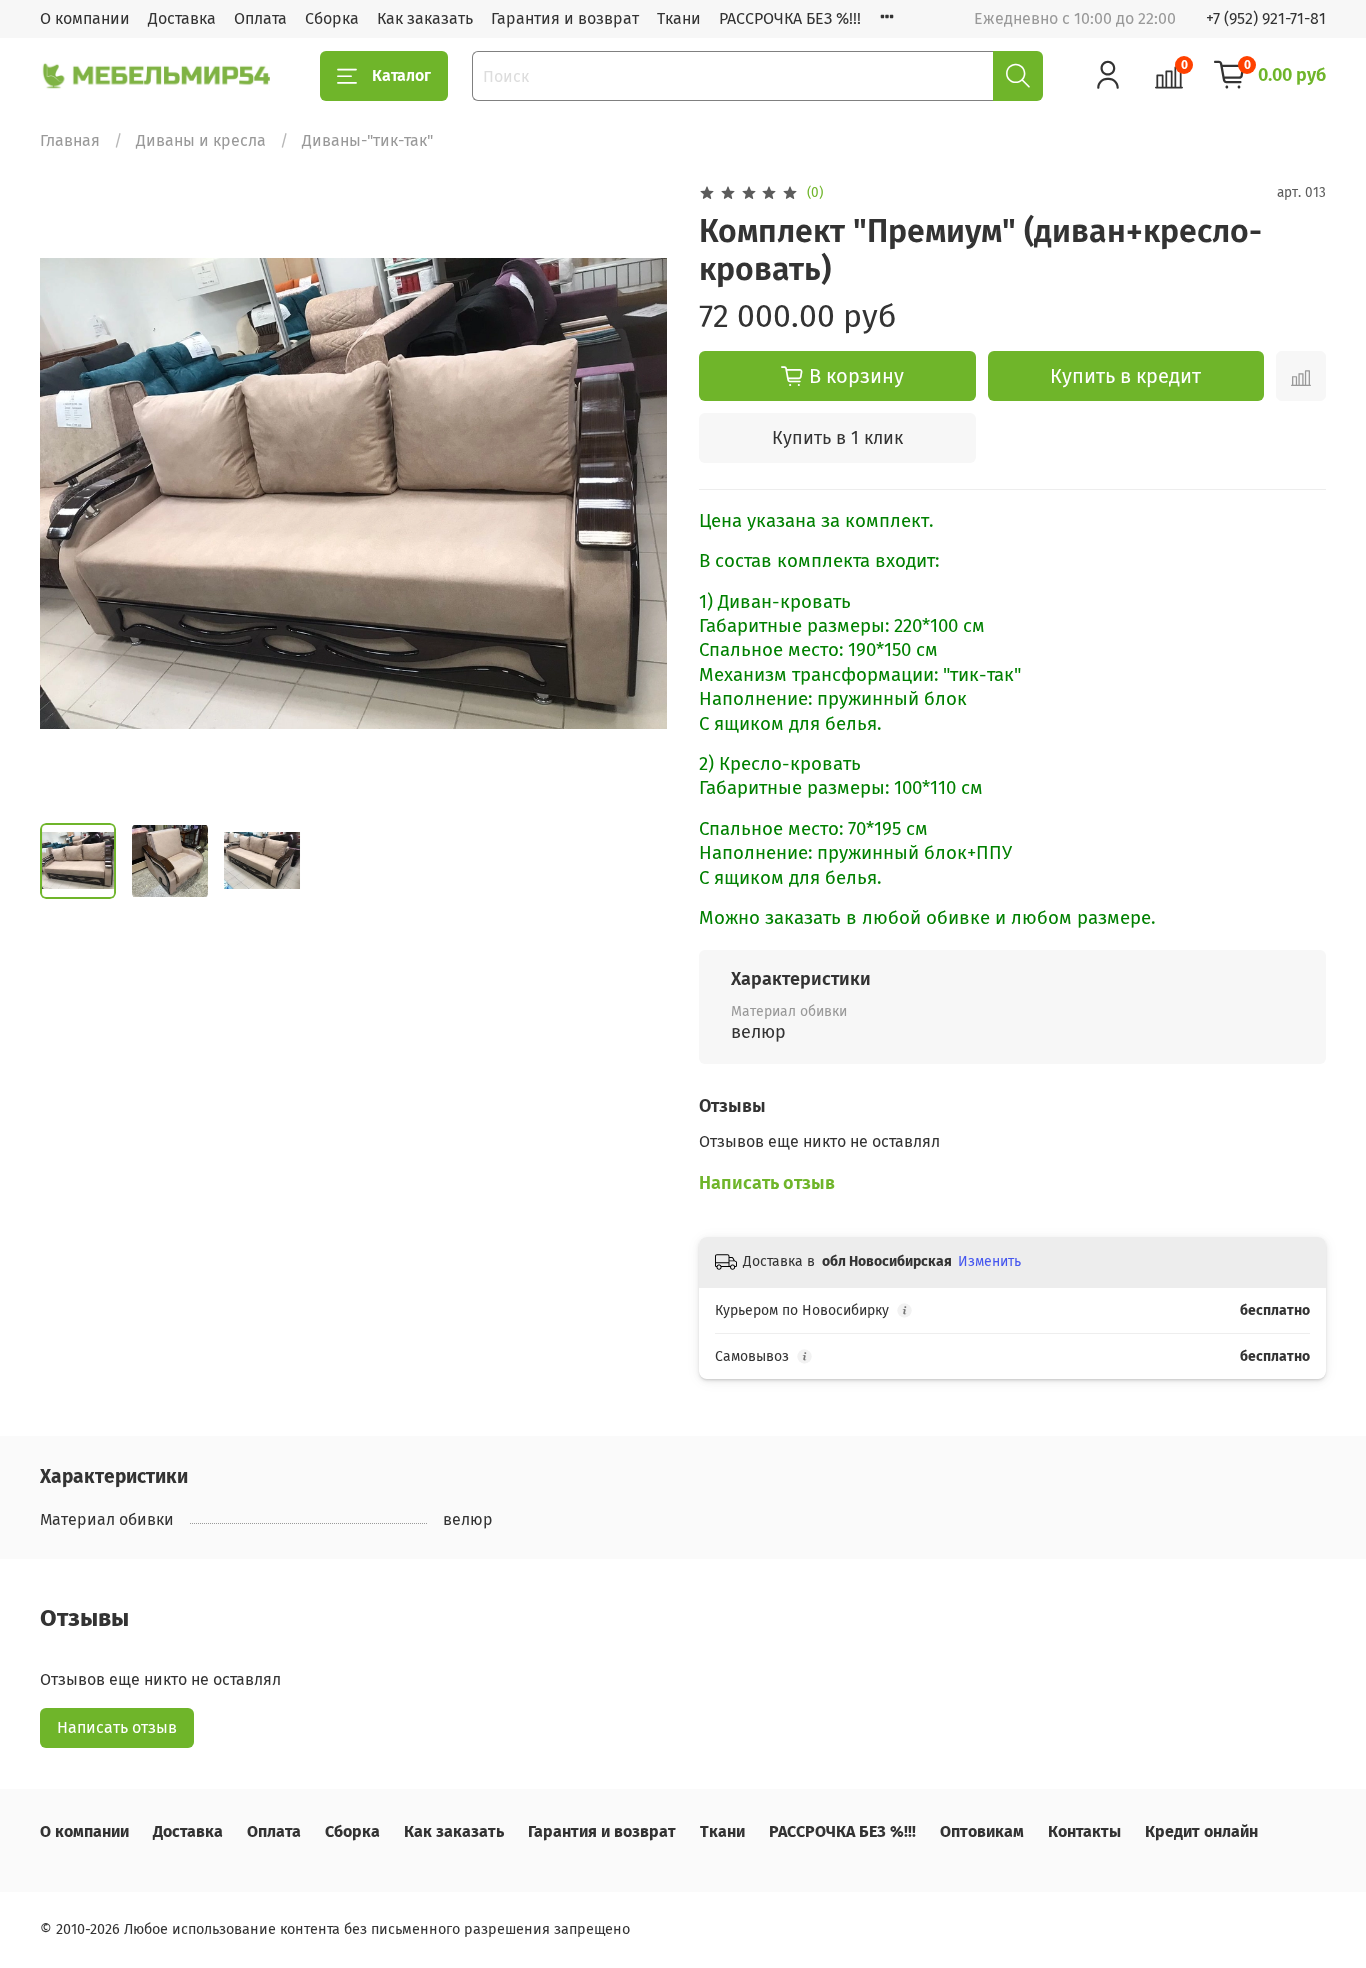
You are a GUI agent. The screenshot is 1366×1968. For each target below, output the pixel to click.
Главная (70, 140)
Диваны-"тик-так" (367, 140)
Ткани (679, 18)
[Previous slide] (72, 493)
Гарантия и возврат (565, 18)
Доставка (182, 18)
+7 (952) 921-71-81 (1266, 18)
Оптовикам (982, 1831)
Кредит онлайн (1201, 1831)
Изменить (989, 1261)
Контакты (1084, 1831)
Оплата (260, 18)
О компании (85, 18)
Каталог (401, 75)
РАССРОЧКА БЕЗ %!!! (790, 18)
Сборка (332, 18)
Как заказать (425, 18)
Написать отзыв (117, 1727)
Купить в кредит (1125, 376)
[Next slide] (635, 493)
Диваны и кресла (201, 140)
